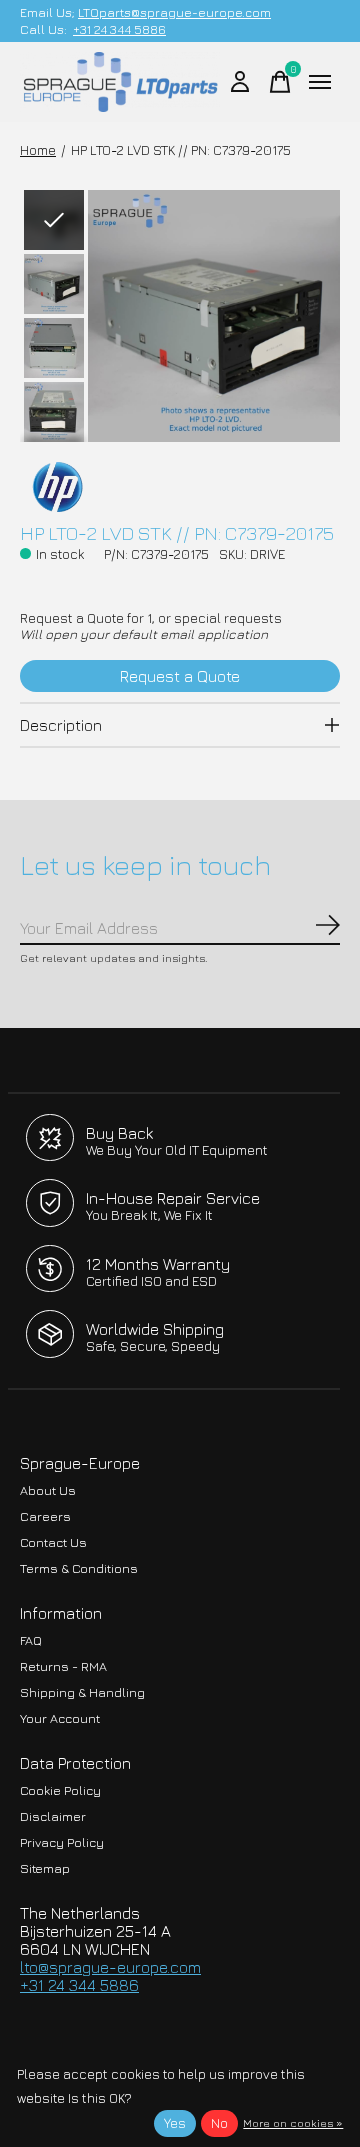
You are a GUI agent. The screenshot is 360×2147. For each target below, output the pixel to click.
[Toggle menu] (320, 82)
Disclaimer (53, 1816)
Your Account (60, 1718)
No (219, 2123)
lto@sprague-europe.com (110, 1967)
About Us (48, 1490)
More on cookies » (293, 2122)
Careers (45, 1516)
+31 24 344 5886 (119, 29)
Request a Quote (180, 676)
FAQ (31, 1640)
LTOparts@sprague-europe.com (174, 12)
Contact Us (53, 1542)
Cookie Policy (60, 1790)
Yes (175, 2123)
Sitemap (45, 1868)
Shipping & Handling (82, 1692)
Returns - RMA (63, 1666)
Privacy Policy (62, 1842)
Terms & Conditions (79, 1568)
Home (38, 150)
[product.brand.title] (180, 487)
